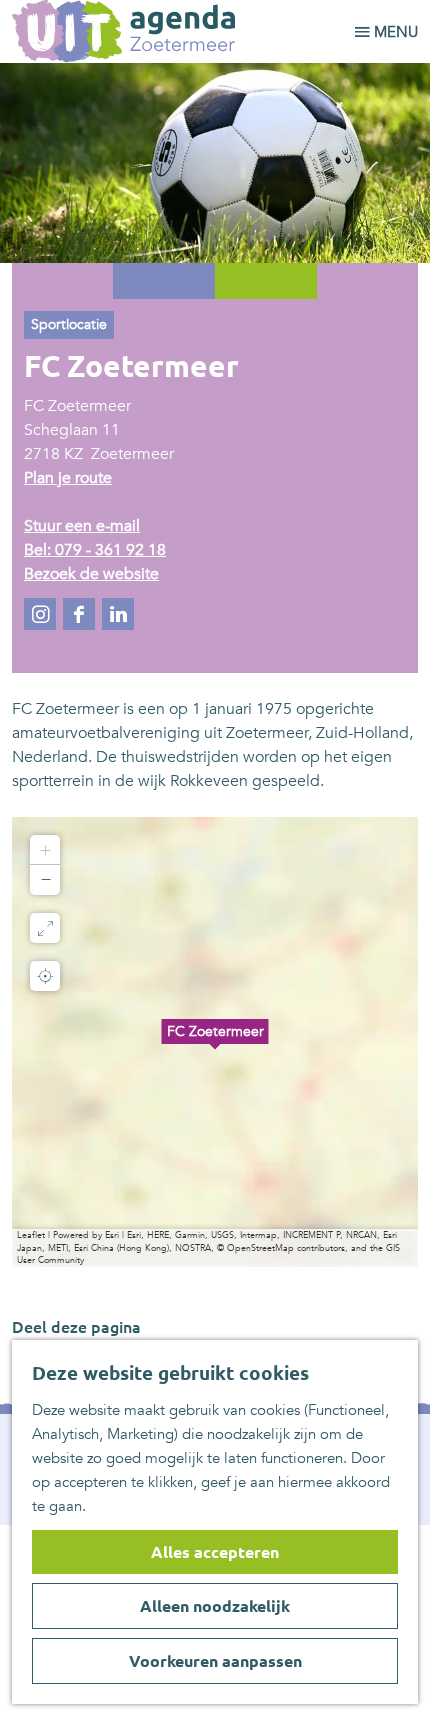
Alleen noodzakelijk (215, 1606)
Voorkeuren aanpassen (215, 1661)
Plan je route (68, 478)
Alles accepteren (215, 1552)
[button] (215, 1042)
